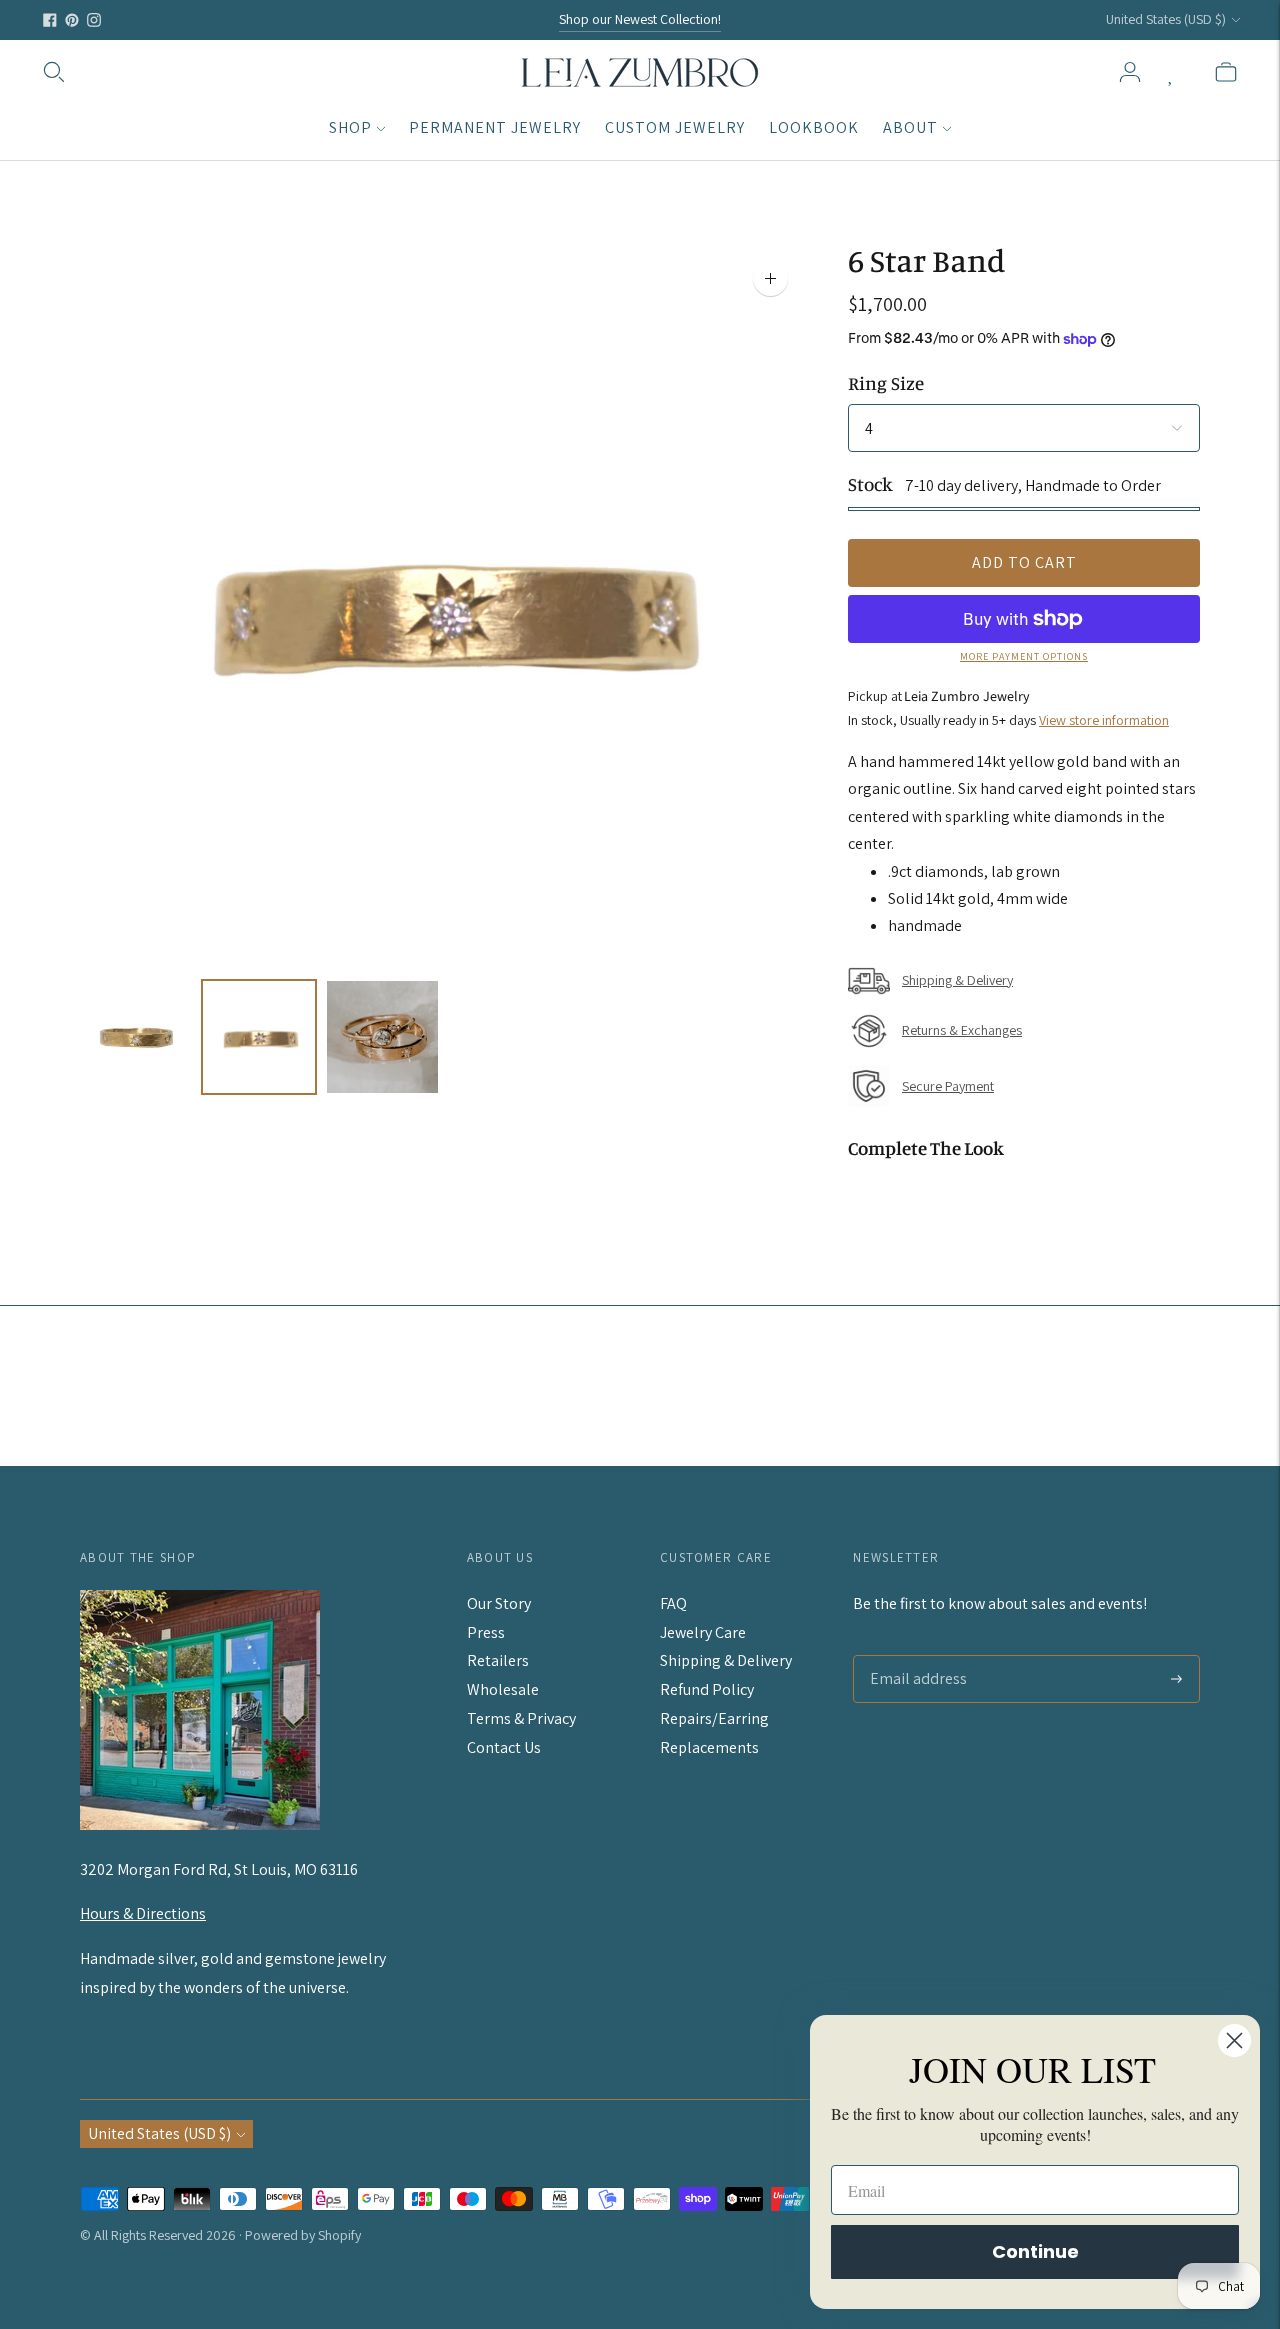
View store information (1104, 720)
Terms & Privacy (521, 1718)
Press (486, 1632)
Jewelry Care (703, 1632)
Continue (1035, 2251)
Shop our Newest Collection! (640, 19)
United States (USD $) (1166, 19)
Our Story (499, 1603)
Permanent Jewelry (495, 127)
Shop (350, 127)
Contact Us (504, 1747)
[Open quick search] (54, 72)
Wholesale (503, 1689)
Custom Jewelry (675, 127)
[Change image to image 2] (258, 1037)
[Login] (1130, 72)
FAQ (673, 1603)
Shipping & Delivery (957, 980)
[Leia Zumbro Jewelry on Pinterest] (72, 20)
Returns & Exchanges (962, 1030)
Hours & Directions (143, 1913)
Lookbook (814, 127)
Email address (913, 1656)
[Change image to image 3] (382, 1037)
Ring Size (886, 382)
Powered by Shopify (303, 2235)
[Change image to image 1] (135, 1037)
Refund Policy (707, 1689)
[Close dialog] (1234, 2040)
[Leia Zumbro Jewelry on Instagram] (94, 20)
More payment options (1024, 656)
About (910, 127)
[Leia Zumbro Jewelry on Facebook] (50, 20)
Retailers (498, 1660)
